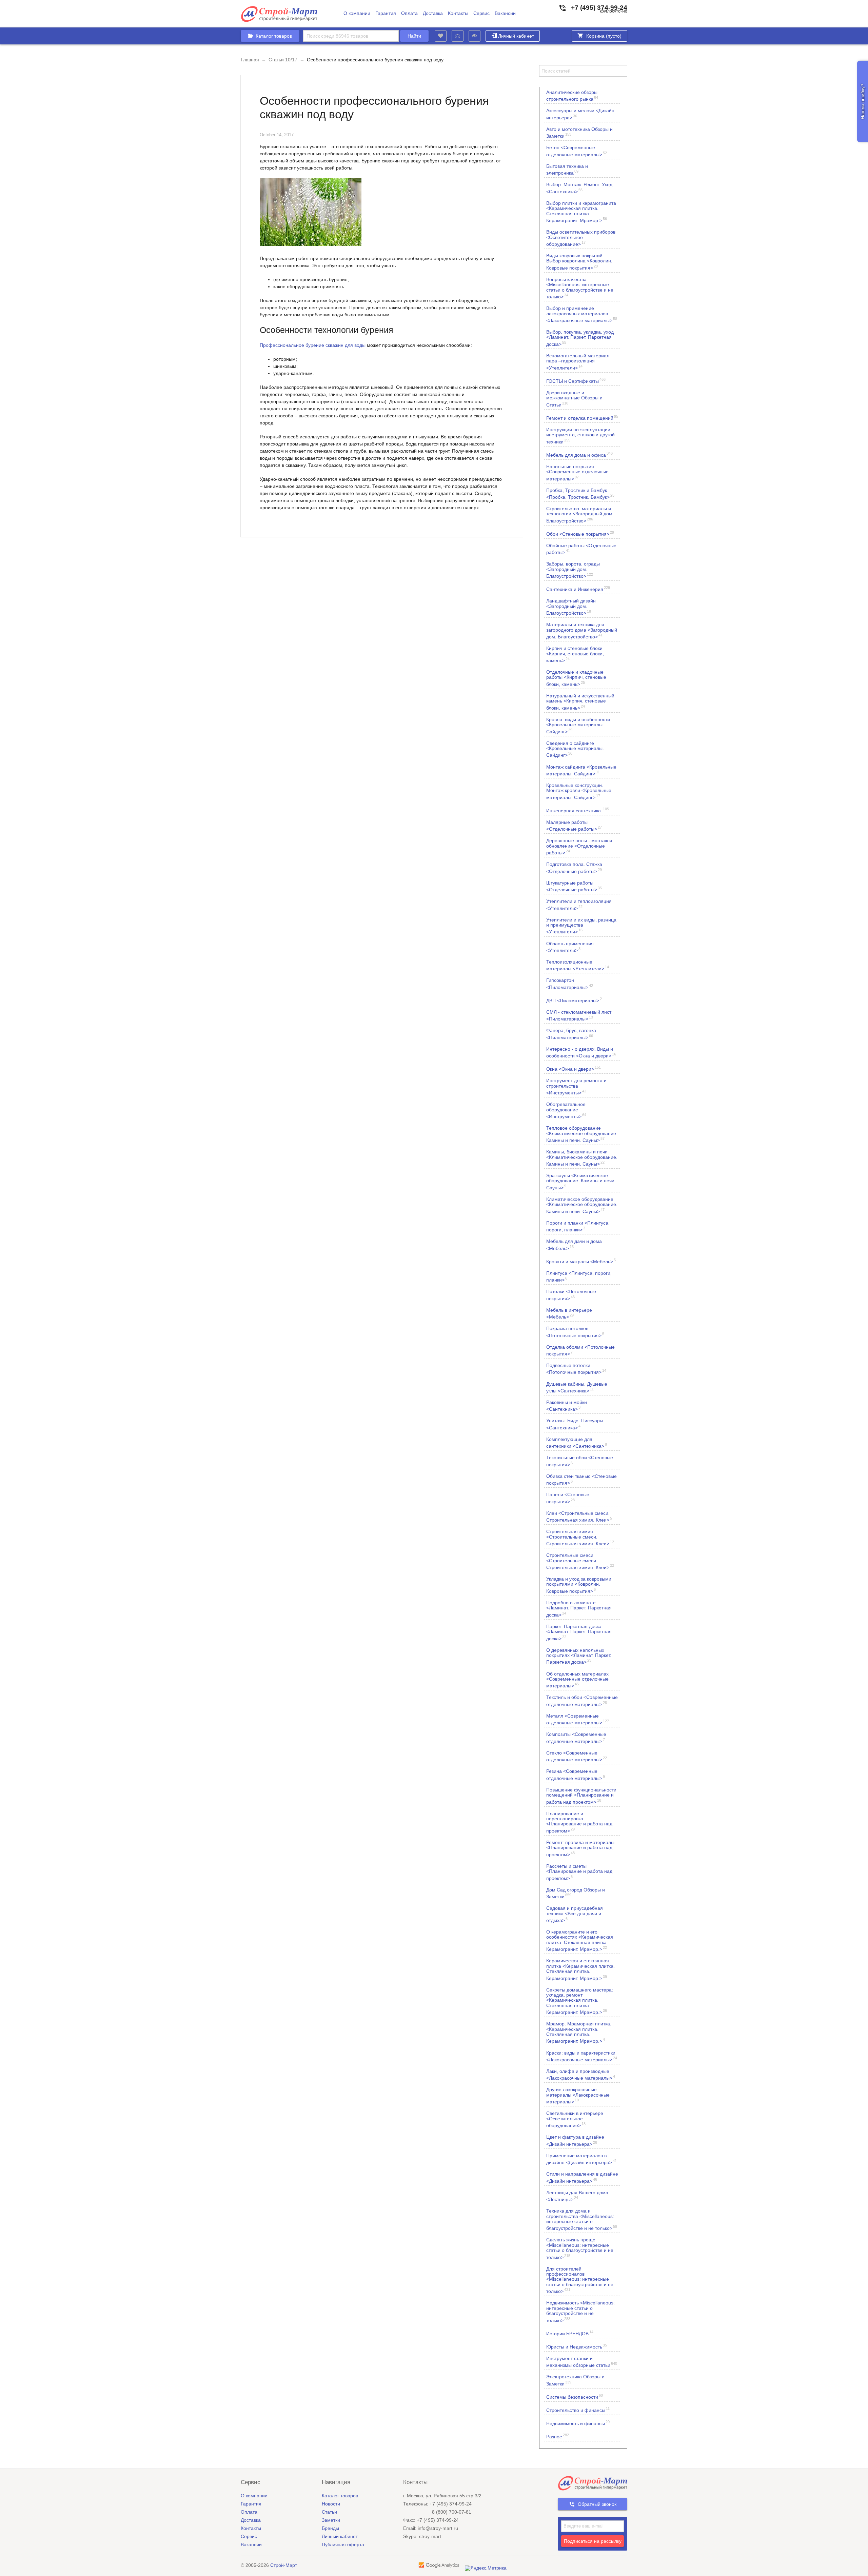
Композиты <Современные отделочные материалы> (576, 1738)
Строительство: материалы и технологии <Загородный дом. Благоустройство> (580, 514)
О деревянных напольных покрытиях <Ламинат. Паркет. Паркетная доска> (579, 1656)
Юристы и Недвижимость (577, 2346)
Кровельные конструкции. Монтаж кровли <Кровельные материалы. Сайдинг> (579, 791)
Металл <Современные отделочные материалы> (578, 1719)
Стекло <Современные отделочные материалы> (577, 1756)
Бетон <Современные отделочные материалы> (577, 151)
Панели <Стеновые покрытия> (568, 1498)
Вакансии (505, 13)
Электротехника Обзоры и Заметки (575, 2380)
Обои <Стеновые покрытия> (580, 533)
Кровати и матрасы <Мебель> (581, 1261)
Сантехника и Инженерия (578, 589)
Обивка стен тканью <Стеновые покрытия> (581, 1480)
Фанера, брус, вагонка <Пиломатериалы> (571, 1034)
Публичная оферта (343, 2544)
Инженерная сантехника (578, 810)
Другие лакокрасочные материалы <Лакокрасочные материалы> (578, 2095)
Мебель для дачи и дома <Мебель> (574, 1245)
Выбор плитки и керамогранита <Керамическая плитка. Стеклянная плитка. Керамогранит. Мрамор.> (581, 212)
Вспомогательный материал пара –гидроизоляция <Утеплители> (578, 362)
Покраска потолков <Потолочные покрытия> (575, 1332)
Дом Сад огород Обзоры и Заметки (576, 1893)
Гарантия (386, 13)
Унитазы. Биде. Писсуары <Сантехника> (575, 1424)
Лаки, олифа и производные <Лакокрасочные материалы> (581, 2075)
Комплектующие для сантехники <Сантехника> (577, 1443)
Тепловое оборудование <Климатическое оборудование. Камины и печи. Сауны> (582, 1134)
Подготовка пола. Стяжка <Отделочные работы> (574, 868)
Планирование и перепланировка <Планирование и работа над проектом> (579, 1822)
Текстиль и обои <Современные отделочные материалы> (582, 1701)
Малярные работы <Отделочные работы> (574, 826)
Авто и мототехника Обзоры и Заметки (579, 133)
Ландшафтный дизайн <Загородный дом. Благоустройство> (571, 607)
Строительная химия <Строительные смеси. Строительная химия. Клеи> (580, 1537)
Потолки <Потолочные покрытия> (571, 1295)
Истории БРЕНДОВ (570, 2333)
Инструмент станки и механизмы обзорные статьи (582, 2362)
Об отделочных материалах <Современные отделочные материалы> (577, 1680)
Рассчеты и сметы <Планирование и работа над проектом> (579, 1872)
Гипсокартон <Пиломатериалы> (570, 984)
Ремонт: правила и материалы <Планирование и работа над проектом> (580, 1848)
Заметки (331, 2520)
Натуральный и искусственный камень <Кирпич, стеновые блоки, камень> (580, 702)
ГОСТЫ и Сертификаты (576, 381)
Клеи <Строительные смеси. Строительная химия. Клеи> (579, 1517)
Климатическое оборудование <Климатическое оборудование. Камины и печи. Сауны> (582, 1205)
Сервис (481, 13)
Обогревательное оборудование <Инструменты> (566, 1110)
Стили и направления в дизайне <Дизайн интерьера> (582, 2177)
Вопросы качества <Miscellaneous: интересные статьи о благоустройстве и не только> (580, 288)
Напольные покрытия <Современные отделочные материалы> (577, 472)
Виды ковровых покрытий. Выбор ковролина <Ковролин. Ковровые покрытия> (579, 262)
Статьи (329, 2512)
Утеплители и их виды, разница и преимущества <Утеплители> (581, 926)
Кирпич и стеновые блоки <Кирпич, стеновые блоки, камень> (575, 654)
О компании (357, 13)
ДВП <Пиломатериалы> (574, 1000)
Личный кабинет (516, 36)
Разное (558, 2436)
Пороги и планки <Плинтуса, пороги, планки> (578, 1226)
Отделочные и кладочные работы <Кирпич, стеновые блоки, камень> (576, 678)
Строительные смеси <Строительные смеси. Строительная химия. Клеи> (580, 1561)
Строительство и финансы (578, 2410)
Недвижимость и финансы (578, 2423)
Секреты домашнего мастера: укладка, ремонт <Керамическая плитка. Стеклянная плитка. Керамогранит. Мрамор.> (580, 2001)
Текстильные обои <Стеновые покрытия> (580, 1461)
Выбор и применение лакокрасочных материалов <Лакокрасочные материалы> (582, 314)
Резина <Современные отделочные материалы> (576, 1775)
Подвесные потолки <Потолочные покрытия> (576, 1369)
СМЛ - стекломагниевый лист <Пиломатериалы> (579, 1015)
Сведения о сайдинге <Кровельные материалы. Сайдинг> (575, 749)
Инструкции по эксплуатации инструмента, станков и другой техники (580, 435)
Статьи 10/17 (283, 60)
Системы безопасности (575, 2396)
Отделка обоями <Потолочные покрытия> (580, 1350)
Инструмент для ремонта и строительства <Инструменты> (576, 1086)
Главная (250, 60)
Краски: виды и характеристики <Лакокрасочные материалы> (582, 2056)
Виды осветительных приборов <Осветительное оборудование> (581, 238)
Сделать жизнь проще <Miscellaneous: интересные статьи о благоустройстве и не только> (580, 2248)
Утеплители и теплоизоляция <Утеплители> (579, 905)
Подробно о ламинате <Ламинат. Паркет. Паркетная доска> (579, 1609)
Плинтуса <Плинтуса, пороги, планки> (579, 1276)
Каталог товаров (340, 2496)
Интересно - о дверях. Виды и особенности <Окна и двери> (581, 1052)
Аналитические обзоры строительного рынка (572, 96)
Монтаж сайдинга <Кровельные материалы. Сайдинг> (581, 770)
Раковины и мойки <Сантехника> (567, 1406)
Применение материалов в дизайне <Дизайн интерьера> (581, 2159)
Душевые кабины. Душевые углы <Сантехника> (577, 1387)
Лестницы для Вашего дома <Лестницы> (577, 2196)
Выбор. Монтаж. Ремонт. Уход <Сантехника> (579, 188)
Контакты (458, 13)
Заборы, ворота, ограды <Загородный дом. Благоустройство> (573, 570)
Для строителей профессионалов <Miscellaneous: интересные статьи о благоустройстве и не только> (580, 2280)
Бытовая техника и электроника (567, 170)
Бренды (330, 2528)
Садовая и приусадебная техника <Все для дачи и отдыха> (575, 1914)
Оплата (409, 13)
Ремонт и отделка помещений (582, 418)
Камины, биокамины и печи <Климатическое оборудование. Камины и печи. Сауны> (582, 1158)
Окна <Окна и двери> (574, 1068)
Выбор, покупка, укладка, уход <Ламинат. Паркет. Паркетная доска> (580, 338)
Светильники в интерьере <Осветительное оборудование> (575, 2119)
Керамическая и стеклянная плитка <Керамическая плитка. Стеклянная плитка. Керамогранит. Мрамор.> (580, 1969)
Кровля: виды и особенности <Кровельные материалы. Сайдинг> (578, 725)
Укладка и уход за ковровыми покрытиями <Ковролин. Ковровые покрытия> (579, 1585)
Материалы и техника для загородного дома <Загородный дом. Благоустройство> (582, 630)
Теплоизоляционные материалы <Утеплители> (578, 965)
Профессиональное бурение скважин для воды (313, 345)
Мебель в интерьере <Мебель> (569, 1313)
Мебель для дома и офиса (579, 454)
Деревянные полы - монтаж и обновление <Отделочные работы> (579, 846)
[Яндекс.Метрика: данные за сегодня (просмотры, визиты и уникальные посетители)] (486, 2568)
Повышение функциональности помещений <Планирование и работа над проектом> (581, 1796)
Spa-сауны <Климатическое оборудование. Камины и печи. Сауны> (581, 1181)
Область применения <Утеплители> (570, 947)
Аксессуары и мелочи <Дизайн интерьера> (580, 114)
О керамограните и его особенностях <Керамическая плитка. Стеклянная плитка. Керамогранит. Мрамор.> (580, 1940)
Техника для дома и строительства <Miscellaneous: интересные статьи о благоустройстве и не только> (582, 2220)
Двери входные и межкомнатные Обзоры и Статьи (574, 399)
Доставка (433, 13)
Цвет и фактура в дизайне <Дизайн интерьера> (575, 2140)
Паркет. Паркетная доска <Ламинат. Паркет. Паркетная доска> (579, 1632)
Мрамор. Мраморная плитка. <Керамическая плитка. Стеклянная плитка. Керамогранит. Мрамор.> (579, 2032)
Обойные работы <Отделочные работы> (581, 549)
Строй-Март (284, 2565)
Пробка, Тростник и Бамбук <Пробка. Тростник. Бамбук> (580, 494)
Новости (331, 2504)
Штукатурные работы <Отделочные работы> (574, 886)
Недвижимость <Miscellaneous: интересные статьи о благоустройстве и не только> (580, 2311)
